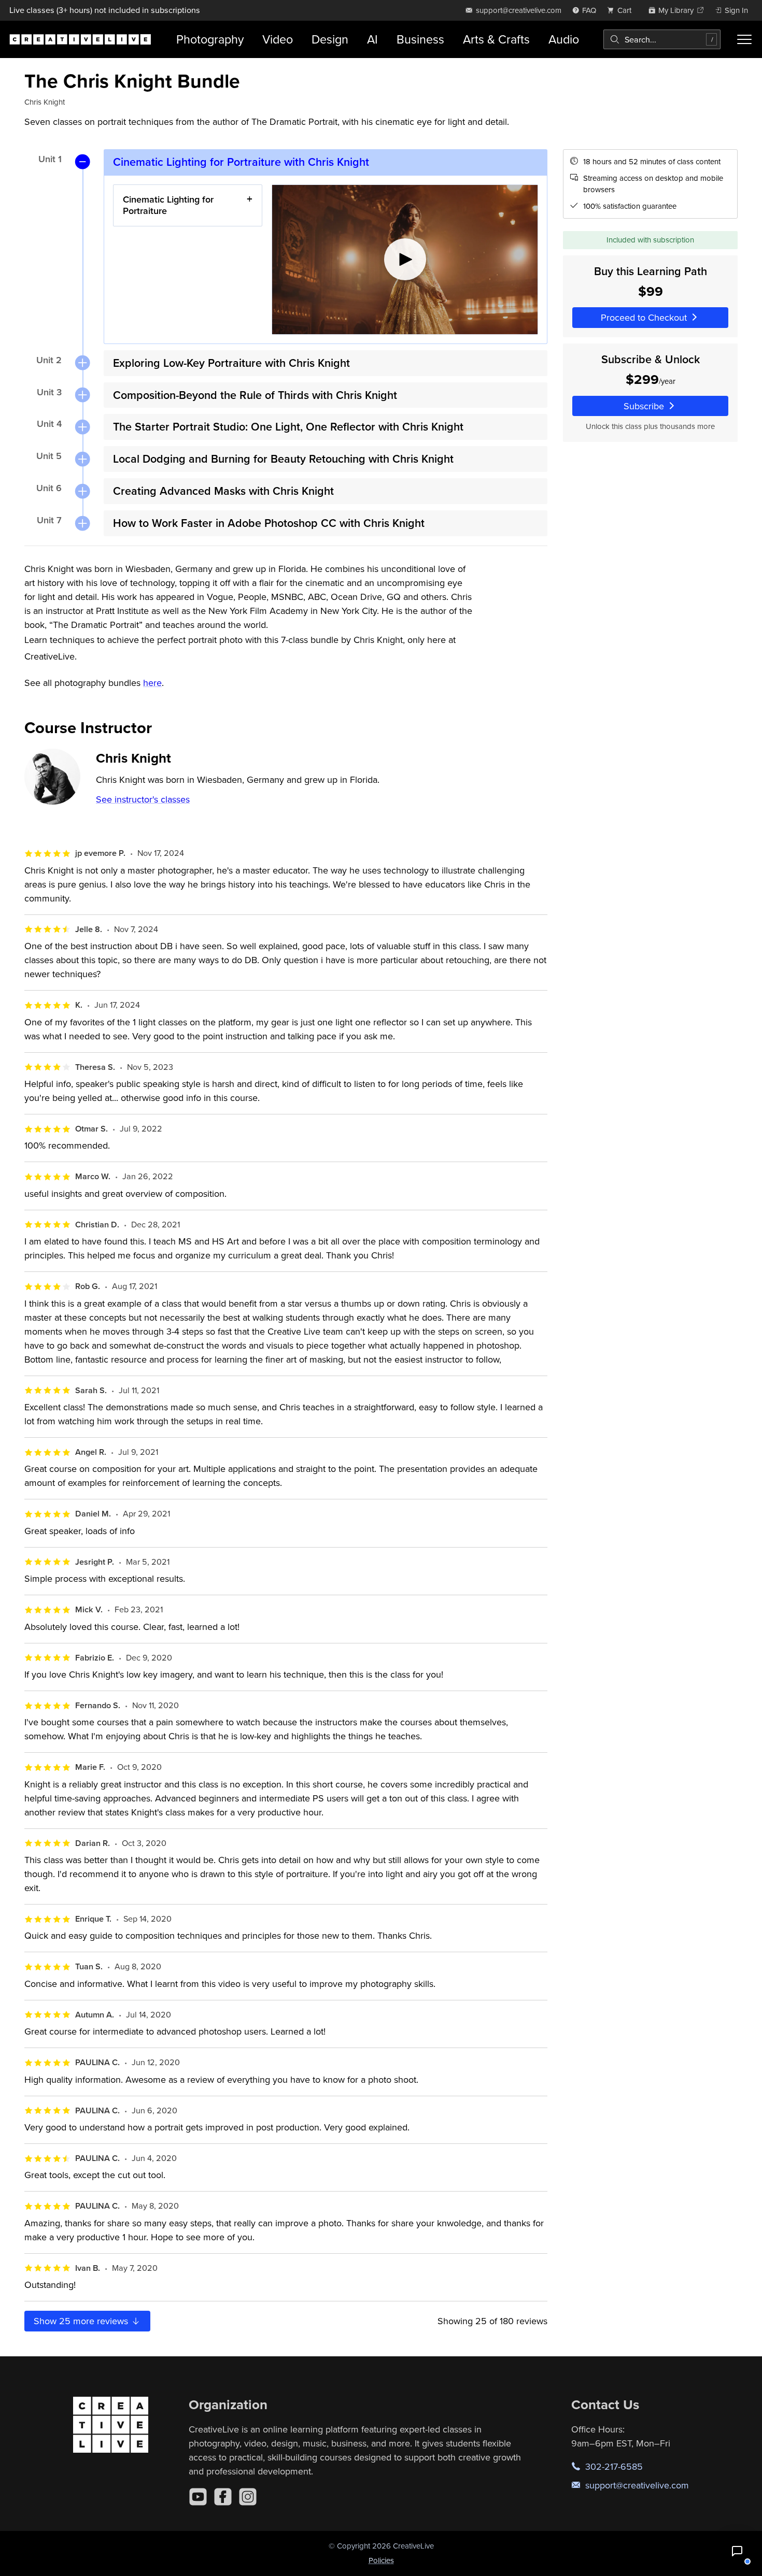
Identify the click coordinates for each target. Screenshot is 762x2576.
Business (420, 39)
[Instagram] (248, 2497)
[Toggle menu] (744, 39)
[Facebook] (223, 2497)
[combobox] (662, 39)
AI (372, 39)
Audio (564, 39)
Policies (381, 2560)
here (152, 683)
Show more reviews (82, 2321)
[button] (737, 2551)
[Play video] (405, 260)
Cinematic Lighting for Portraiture (168, 205)
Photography (210, 39)
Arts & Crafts (496, 39)
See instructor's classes (143, 799)
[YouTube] (198, 2497)
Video (278, 39)
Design (330, 39)
